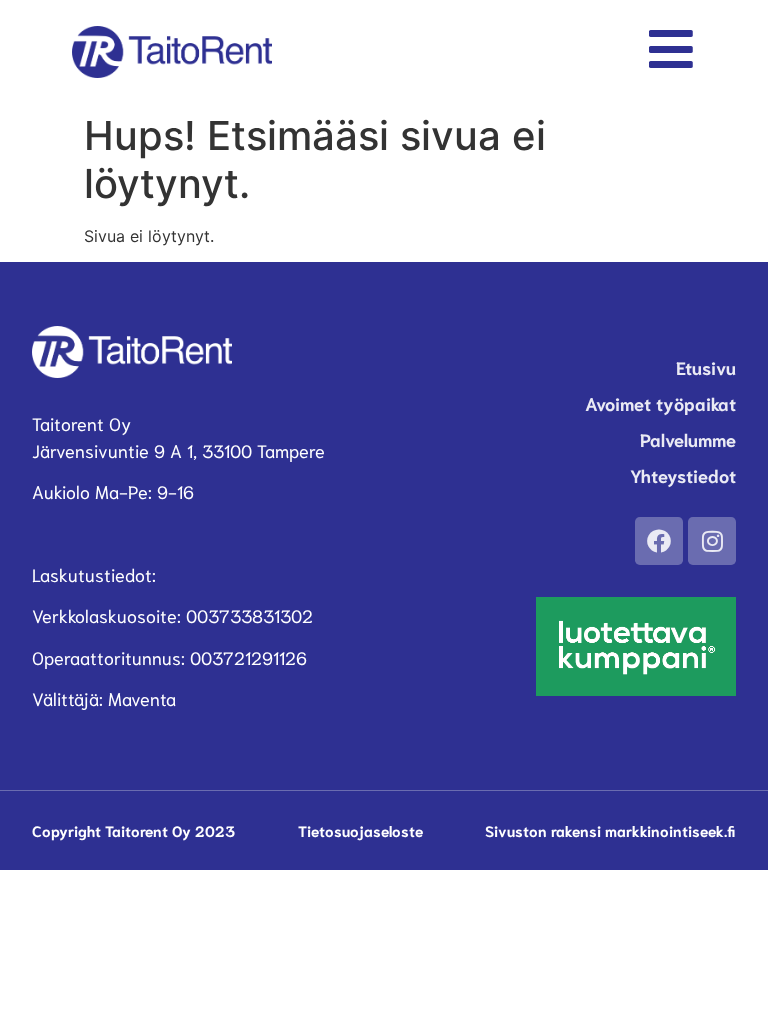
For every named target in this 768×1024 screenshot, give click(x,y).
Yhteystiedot (683, 475)
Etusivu (706, 367)
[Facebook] (659, 541)
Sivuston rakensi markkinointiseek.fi (610, 830)
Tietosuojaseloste (360, 830)
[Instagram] (712, 541)
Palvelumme (688, 439)
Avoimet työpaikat (660, 403)
